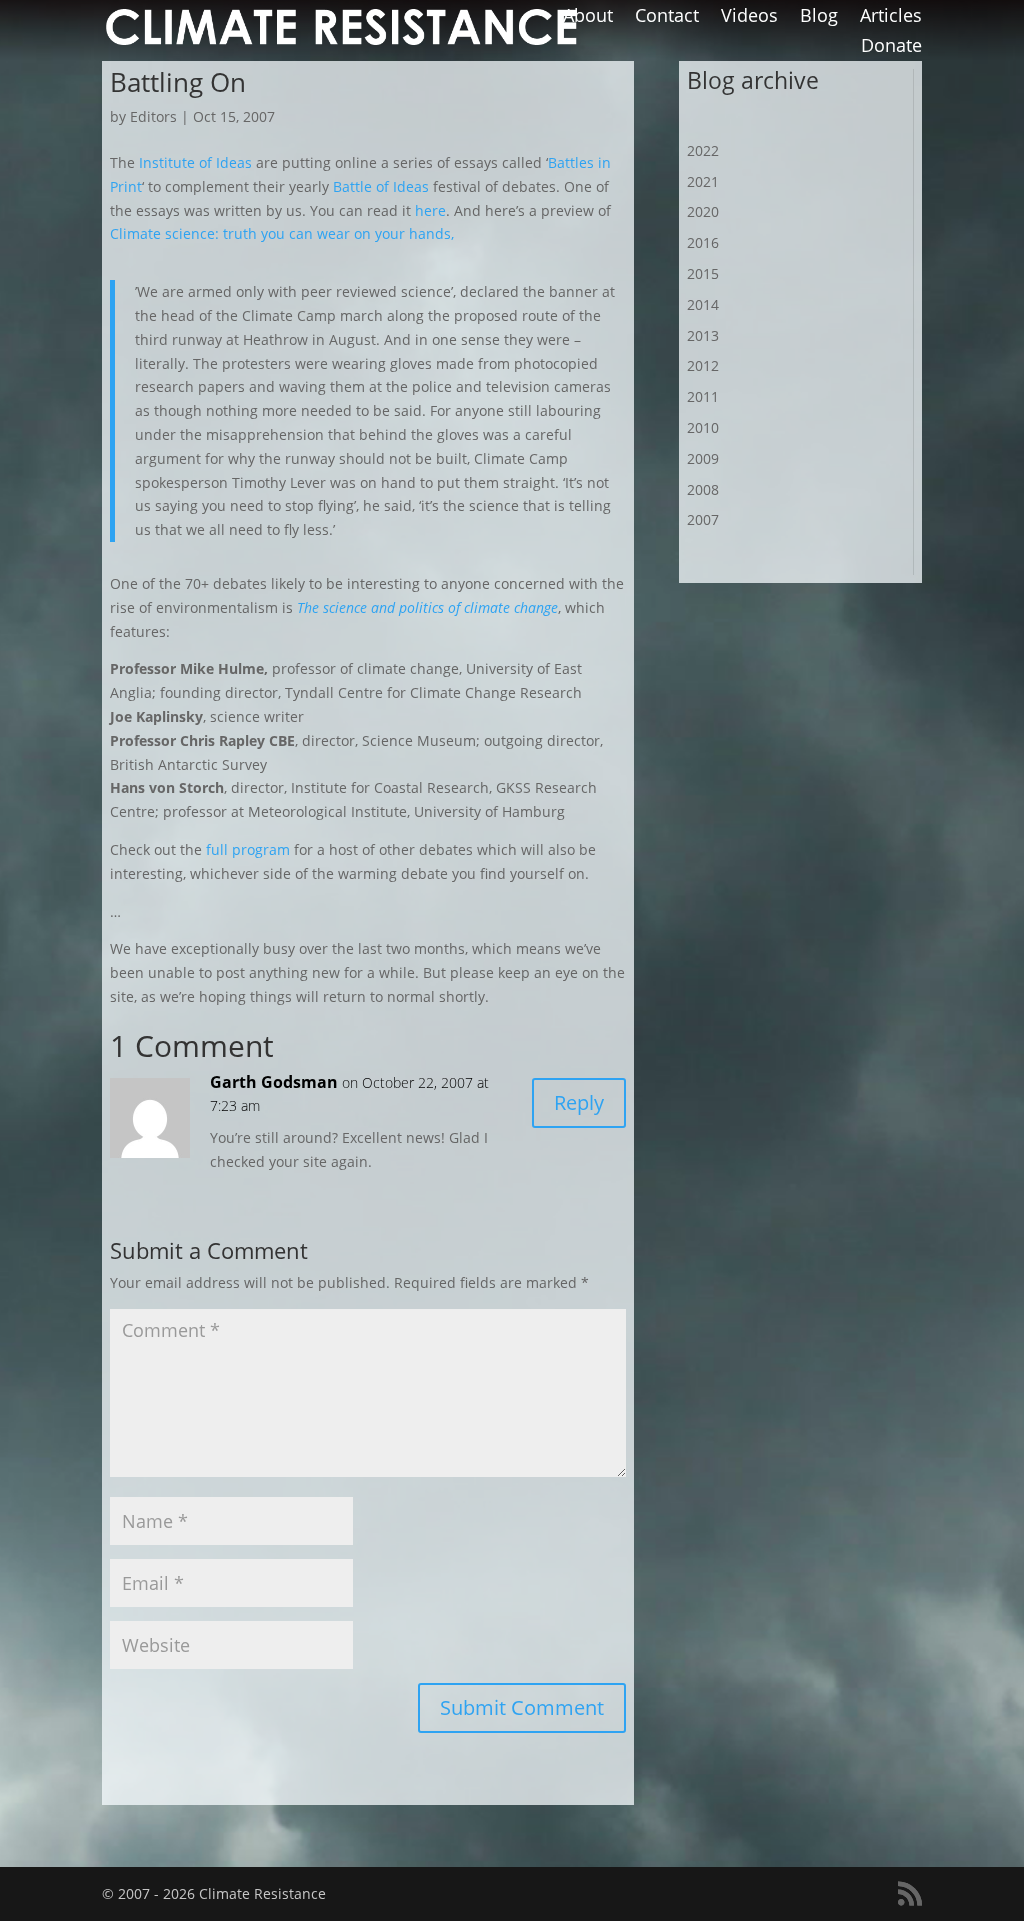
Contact (667, 17)
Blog (819, 17)
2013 (703, 335)
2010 (703, 427)
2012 (703, 365)
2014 (703, 304)
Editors (153, 116)
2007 (703, 519)
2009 (703, 458)
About (588, 17)
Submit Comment (522, 1707)
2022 (703, 150)
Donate (891, 47)
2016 (703, 242)
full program (248, 849)
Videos (749, 17)
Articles (891, 17)
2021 (703, 181)
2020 (703, 211)
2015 (703, 273)
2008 (703, 489)
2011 (703, 396)
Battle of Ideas (381, 186)
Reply (579, 1102)
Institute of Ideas (195, 162)
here (430, 210)
